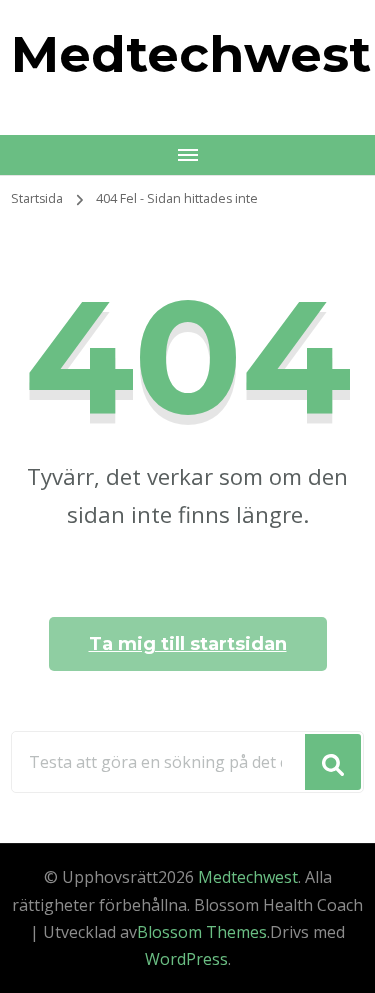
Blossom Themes (202, 932)
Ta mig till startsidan (188, 644)
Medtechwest (191, 54)
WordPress (186, 959)
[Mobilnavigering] (187, 155)
